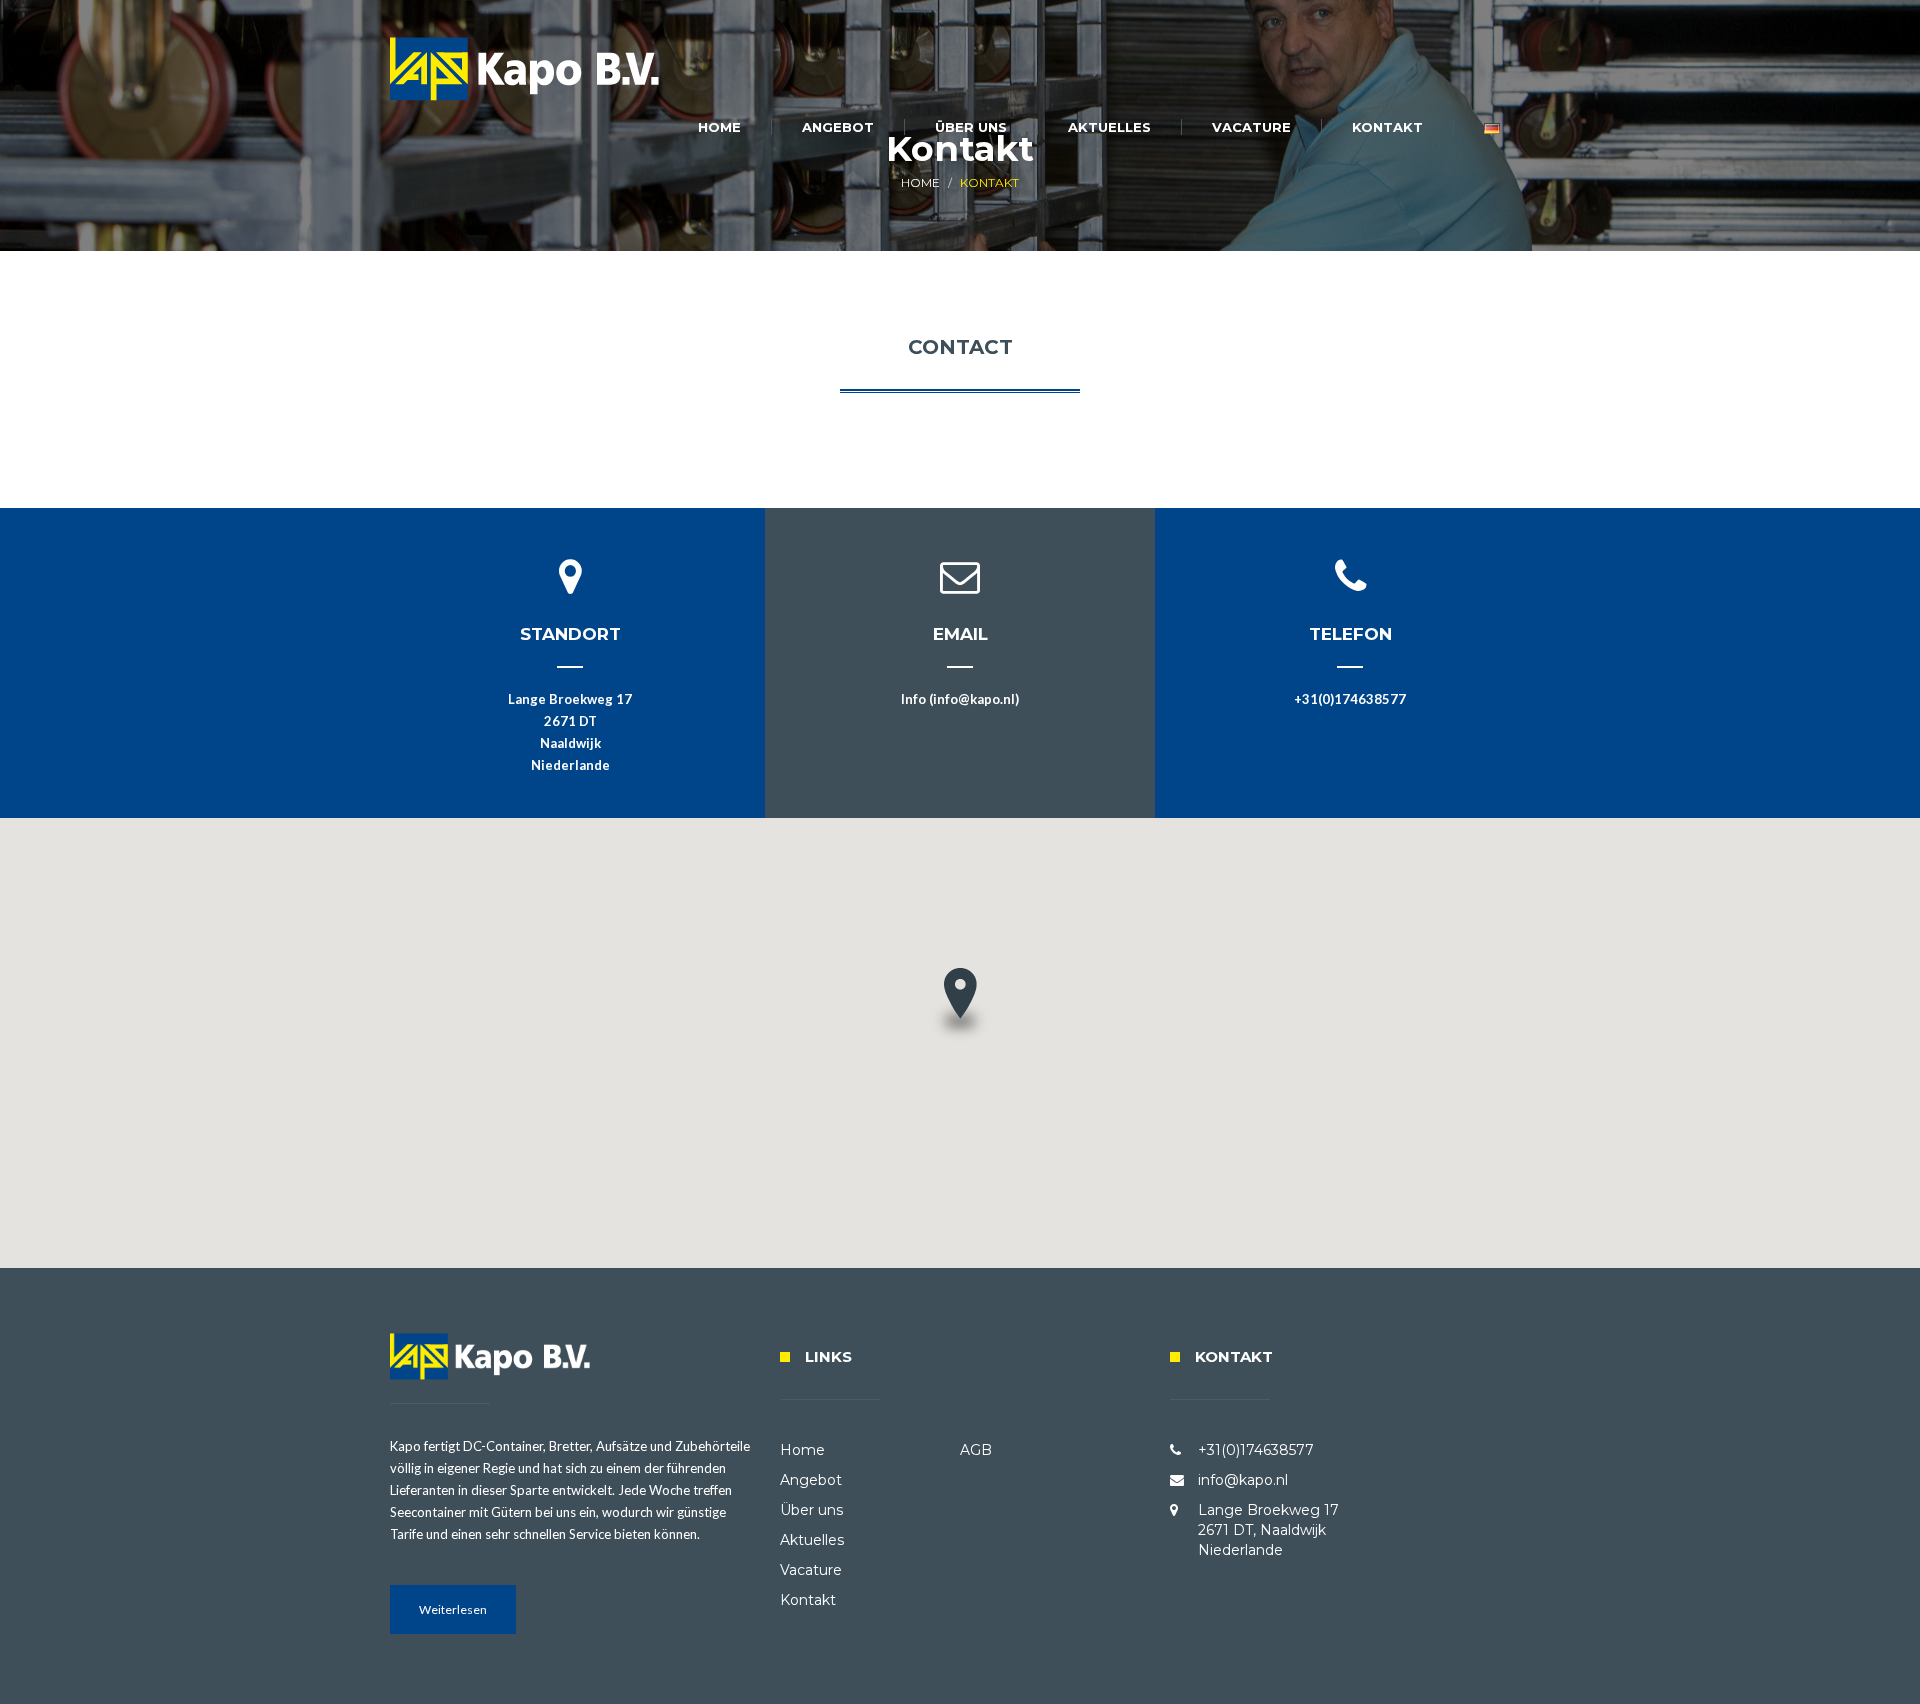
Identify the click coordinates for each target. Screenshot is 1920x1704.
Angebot (838, 127)
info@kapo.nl (1243, 1480)
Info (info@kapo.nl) (960, 699)
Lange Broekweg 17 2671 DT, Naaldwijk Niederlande (1268, 1530)
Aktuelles (1109, 127)
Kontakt (1387, 127)
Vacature (1251, 127)
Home (719, 127)
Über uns (971, 127)
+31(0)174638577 (1350, 699)
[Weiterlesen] (453, 1629)
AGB (976, 1450)
